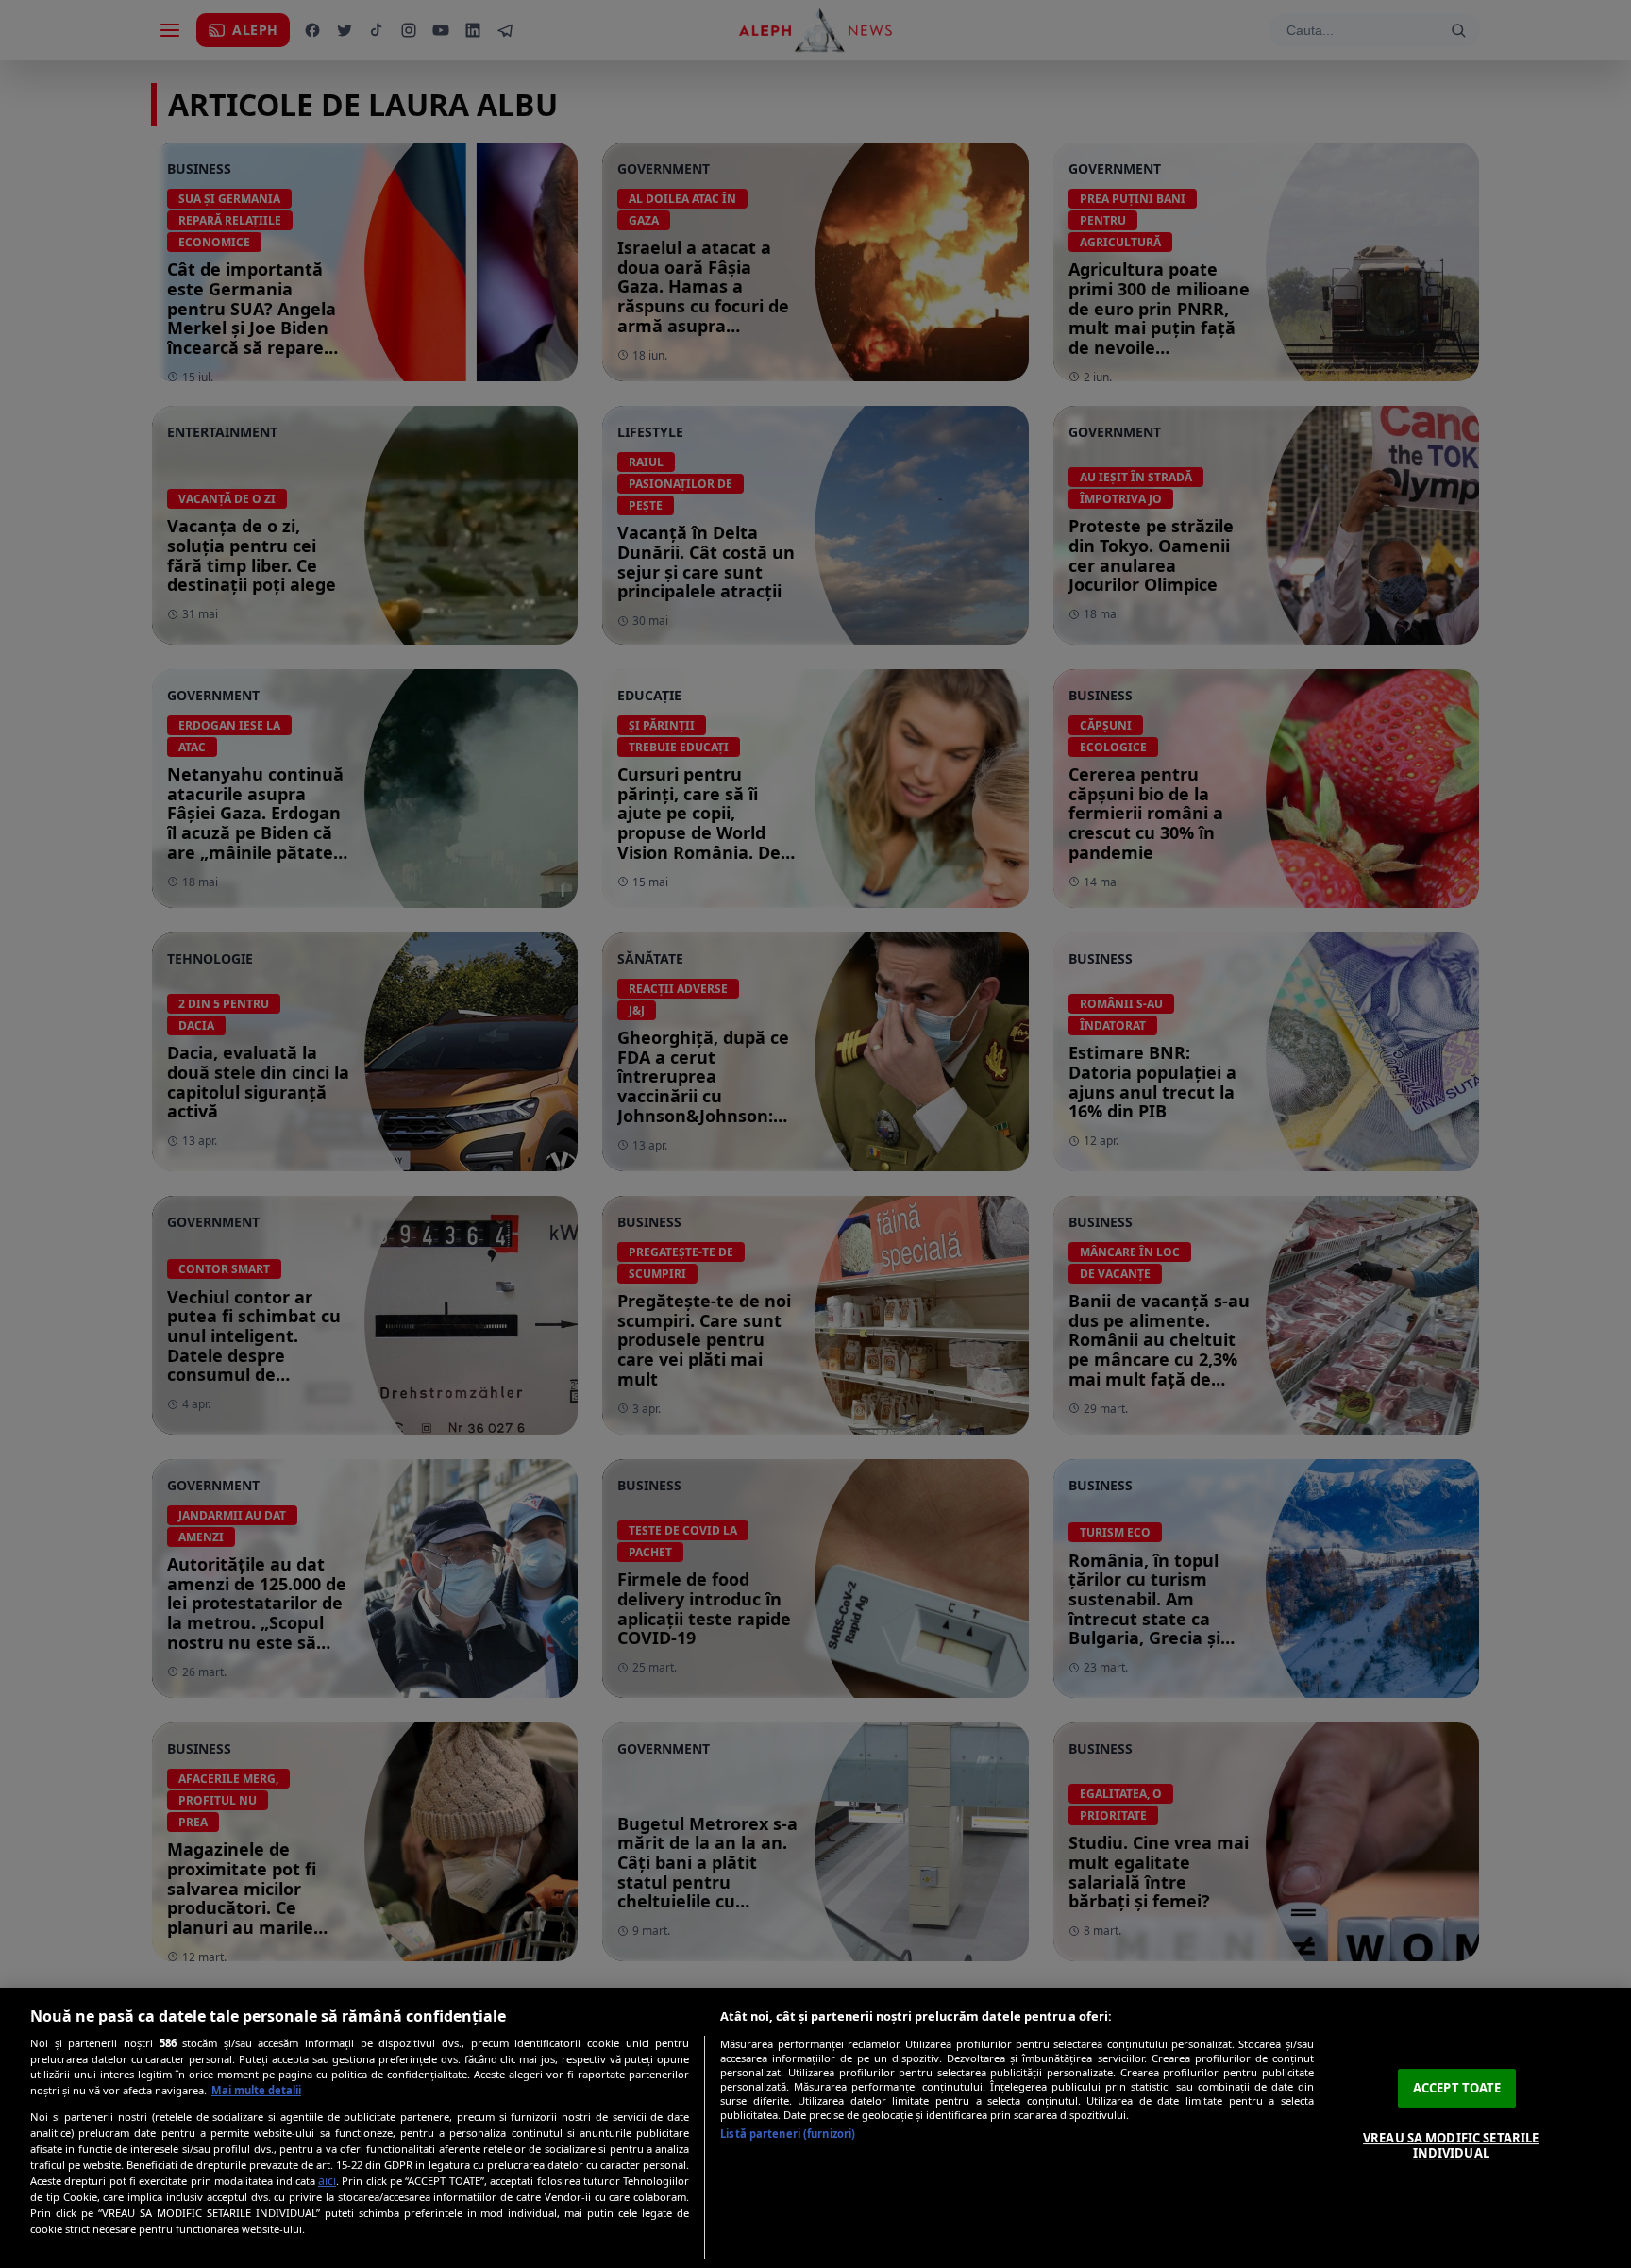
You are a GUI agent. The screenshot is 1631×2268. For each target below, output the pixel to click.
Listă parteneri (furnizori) (788, 2134)
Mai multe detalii (256, 2090)
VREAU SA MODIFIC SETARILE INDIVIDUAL (1451, 2145)
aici (327, 2181)
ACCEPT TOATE (1457, 2088)
